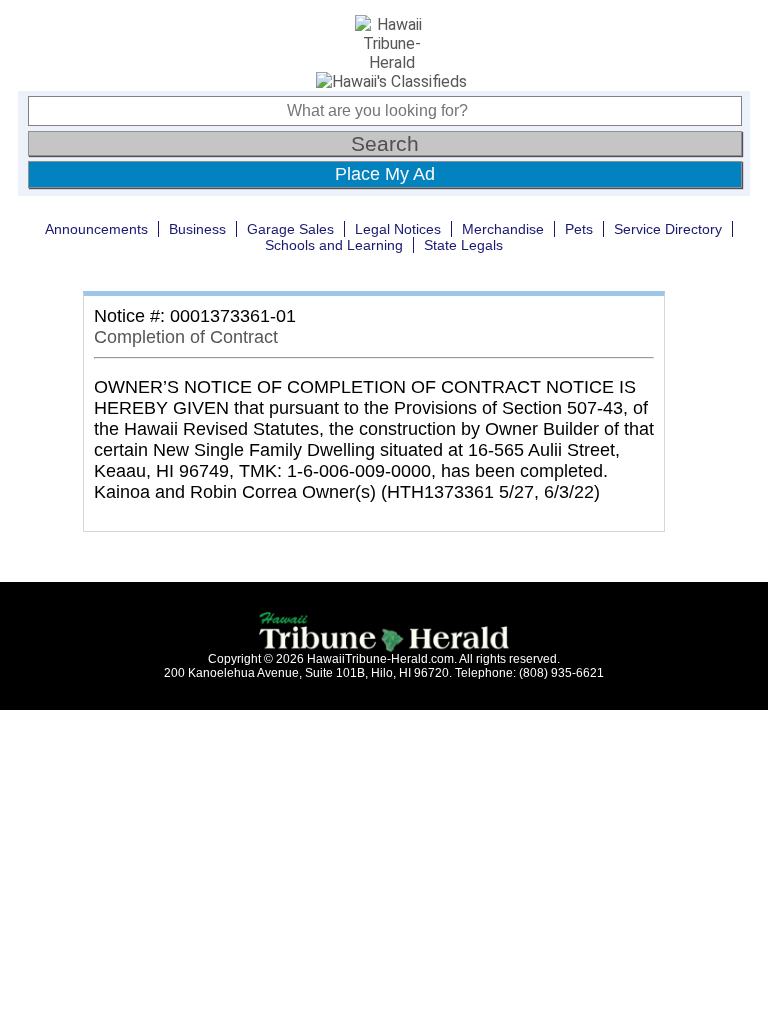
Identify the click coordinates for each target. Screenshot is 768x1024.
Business (197, 229)
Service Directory (668, 229)
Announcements (96, 229)
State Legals (463, 245)
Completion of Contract (186, 337)
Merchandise (503, 229)
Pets (579, 229)
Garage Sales (290, 229)
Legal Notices (398, 229)
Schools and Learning (334, 245)
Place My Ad (385, 174)
